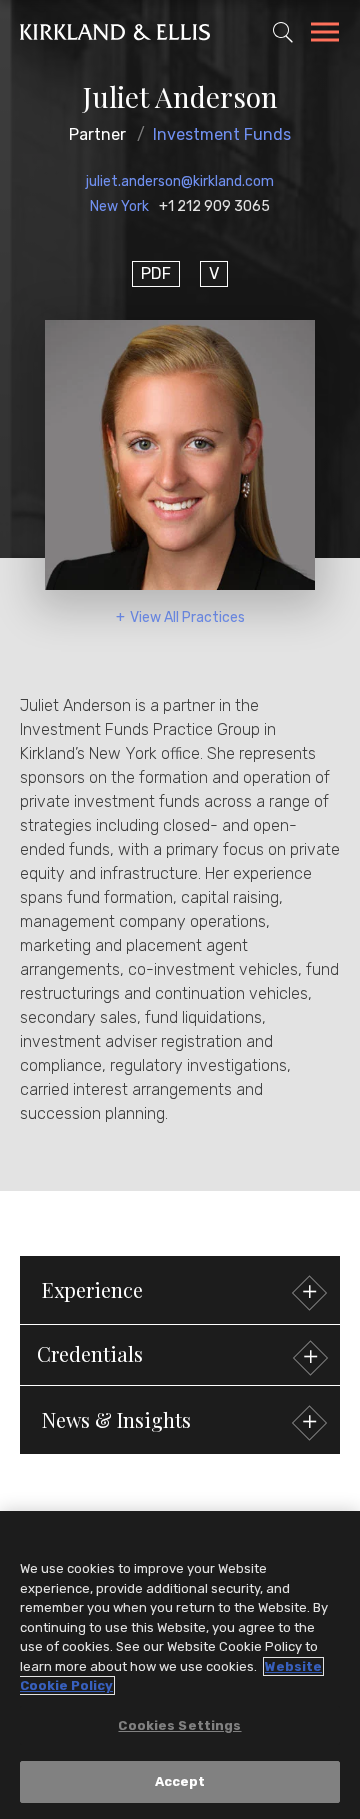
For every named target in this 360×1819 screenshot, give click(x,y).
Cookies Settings (179, 1725)
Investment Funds (222, 134)
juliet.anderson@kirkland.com (180, 181)
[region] (180, 1665)
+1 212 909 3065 (214, 206)
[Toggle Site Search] (283, 32)
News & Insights (116, 1419)
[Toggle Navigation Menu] (325, 35)
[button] (180, 1355)
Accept (180, 1781)
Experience (92, 1289)
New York (119, 206)
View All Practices (187, 617)
